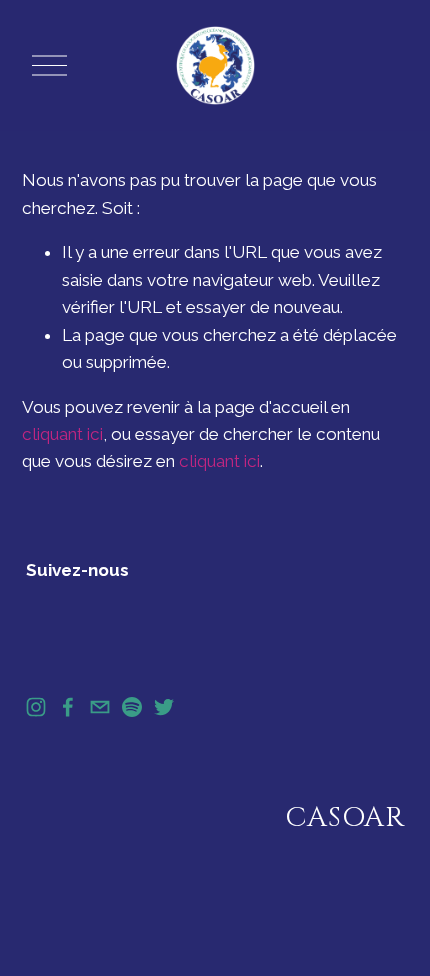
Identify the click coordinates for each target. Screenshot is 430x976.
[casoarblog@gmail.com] (100, 707)
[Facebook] (68, 707)
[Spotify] (132, 707)
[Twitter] (164, 707)
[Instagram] (36, 707)
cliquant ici (62, 434)
